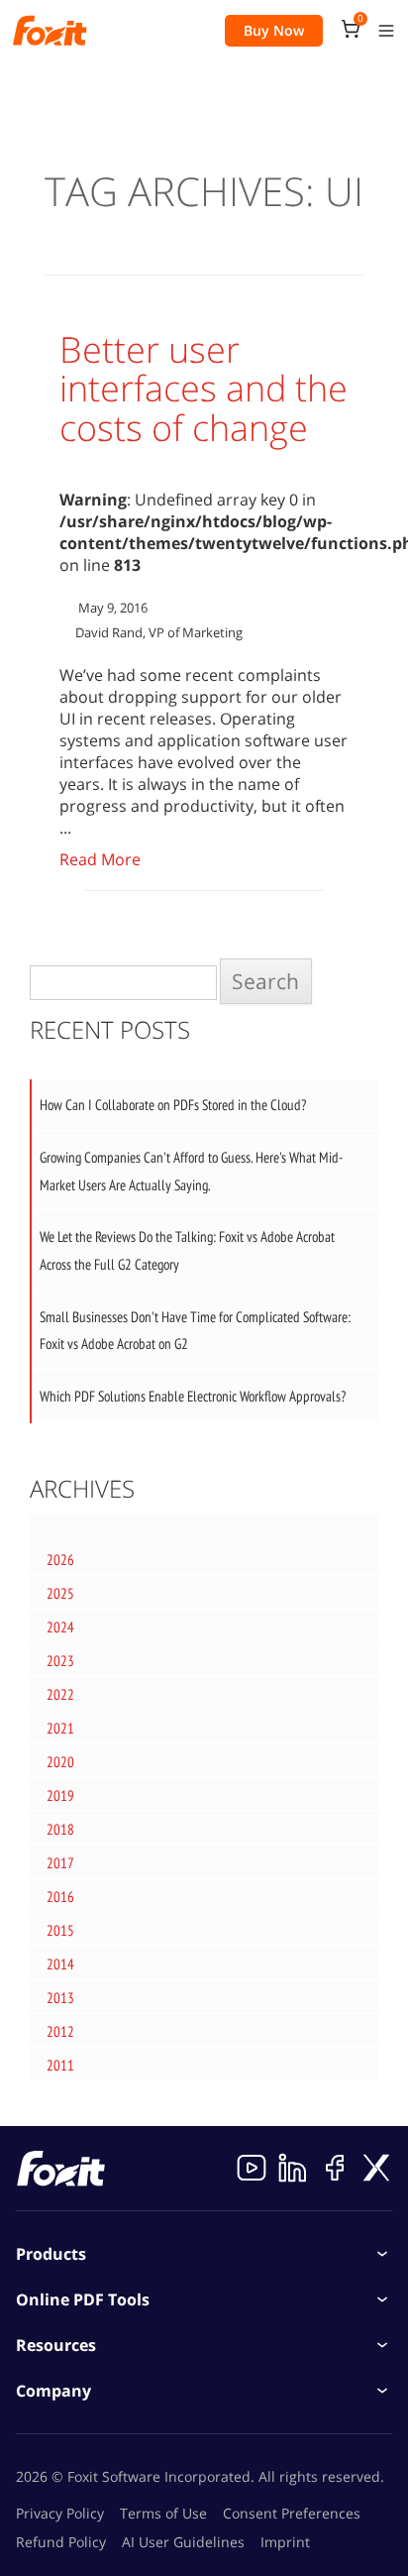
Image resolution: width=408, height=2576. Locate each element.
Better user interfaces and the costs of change (204, 389)
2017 (60, 1863)
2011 (60, 2065)
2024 (60, 1627)
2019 (60, 1795)
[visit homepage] (50, 31)
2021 (60, 1728)
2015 (60, 1930)
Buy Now (274, 30)
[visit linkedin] (293, 2168)
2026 (60, 1560)
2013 (60, 1998)
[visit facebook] (335, 2168)
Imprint (285, 2542)
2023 (60, 1661)
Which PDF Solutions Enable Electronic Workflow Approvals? (193, 1396)
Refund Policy (61, 2542)
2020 (60, 1762)
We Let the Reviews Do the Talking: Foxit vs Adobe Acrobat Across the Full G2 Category (187, 1250)
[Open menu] (386, 31)
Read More (100, 859)
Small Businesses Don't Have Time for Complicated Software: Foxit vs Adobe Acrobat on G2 (195, 1331)
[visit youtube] (252, 2168)
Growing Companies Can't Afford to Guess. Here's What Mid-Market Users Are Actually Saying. (191, 1171)
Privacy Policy (60, 2513)
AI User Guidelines (183, 2542)
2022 (60, 1694)
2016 (60, 1897)
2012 (60, 2031)
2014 (60, 1964)
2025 (60, 1593)
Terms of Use (163, 2513)
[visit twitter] (376, 2168)
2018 (60, 1829)
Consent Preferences (292, 2513)
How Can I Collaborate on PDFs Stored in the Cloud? (173, 1105)
